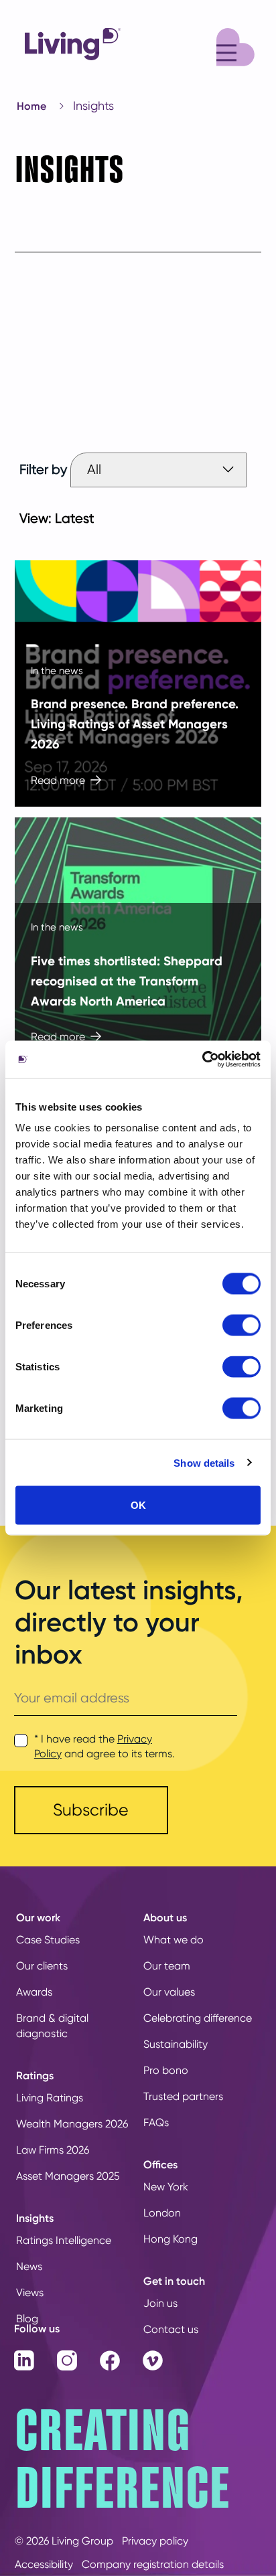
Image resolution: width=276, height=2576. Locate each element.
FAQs (156, 2122)
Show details (204, 1462)
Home (31, 106)
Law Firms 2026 (53, 2150)
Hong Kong (170, 2239)
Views (30, 2292)
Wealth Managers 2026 (72, 2124)
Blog (27, 2319)
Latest (75, 518)
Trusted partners (183, 2096)
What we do (174, 1940)
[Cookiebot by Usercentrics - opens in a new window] (202, 1060)
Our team (167, 1966)
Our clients (42, 1966)
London (162, 2213)
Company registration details (153, 2564)
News (29, 2266)
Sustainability (176, 2044)
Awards (34, 1992)
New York (166, 2187)
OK (138, 1505)
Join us (160, 2303)
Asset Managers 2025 (68, 2176)
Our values (169, 1992)
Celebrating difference (198, 2018)
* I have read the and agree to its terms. (105, 1746)
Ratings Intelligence (64, 2240)
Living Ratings (50, 2098)
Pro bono (166, 2070)
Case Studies (48, 1940)
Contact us (171, 2329)
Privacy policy (155, 2541)
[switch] (241, 1325)
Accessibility (44, 2564)
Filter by (43, 470)
